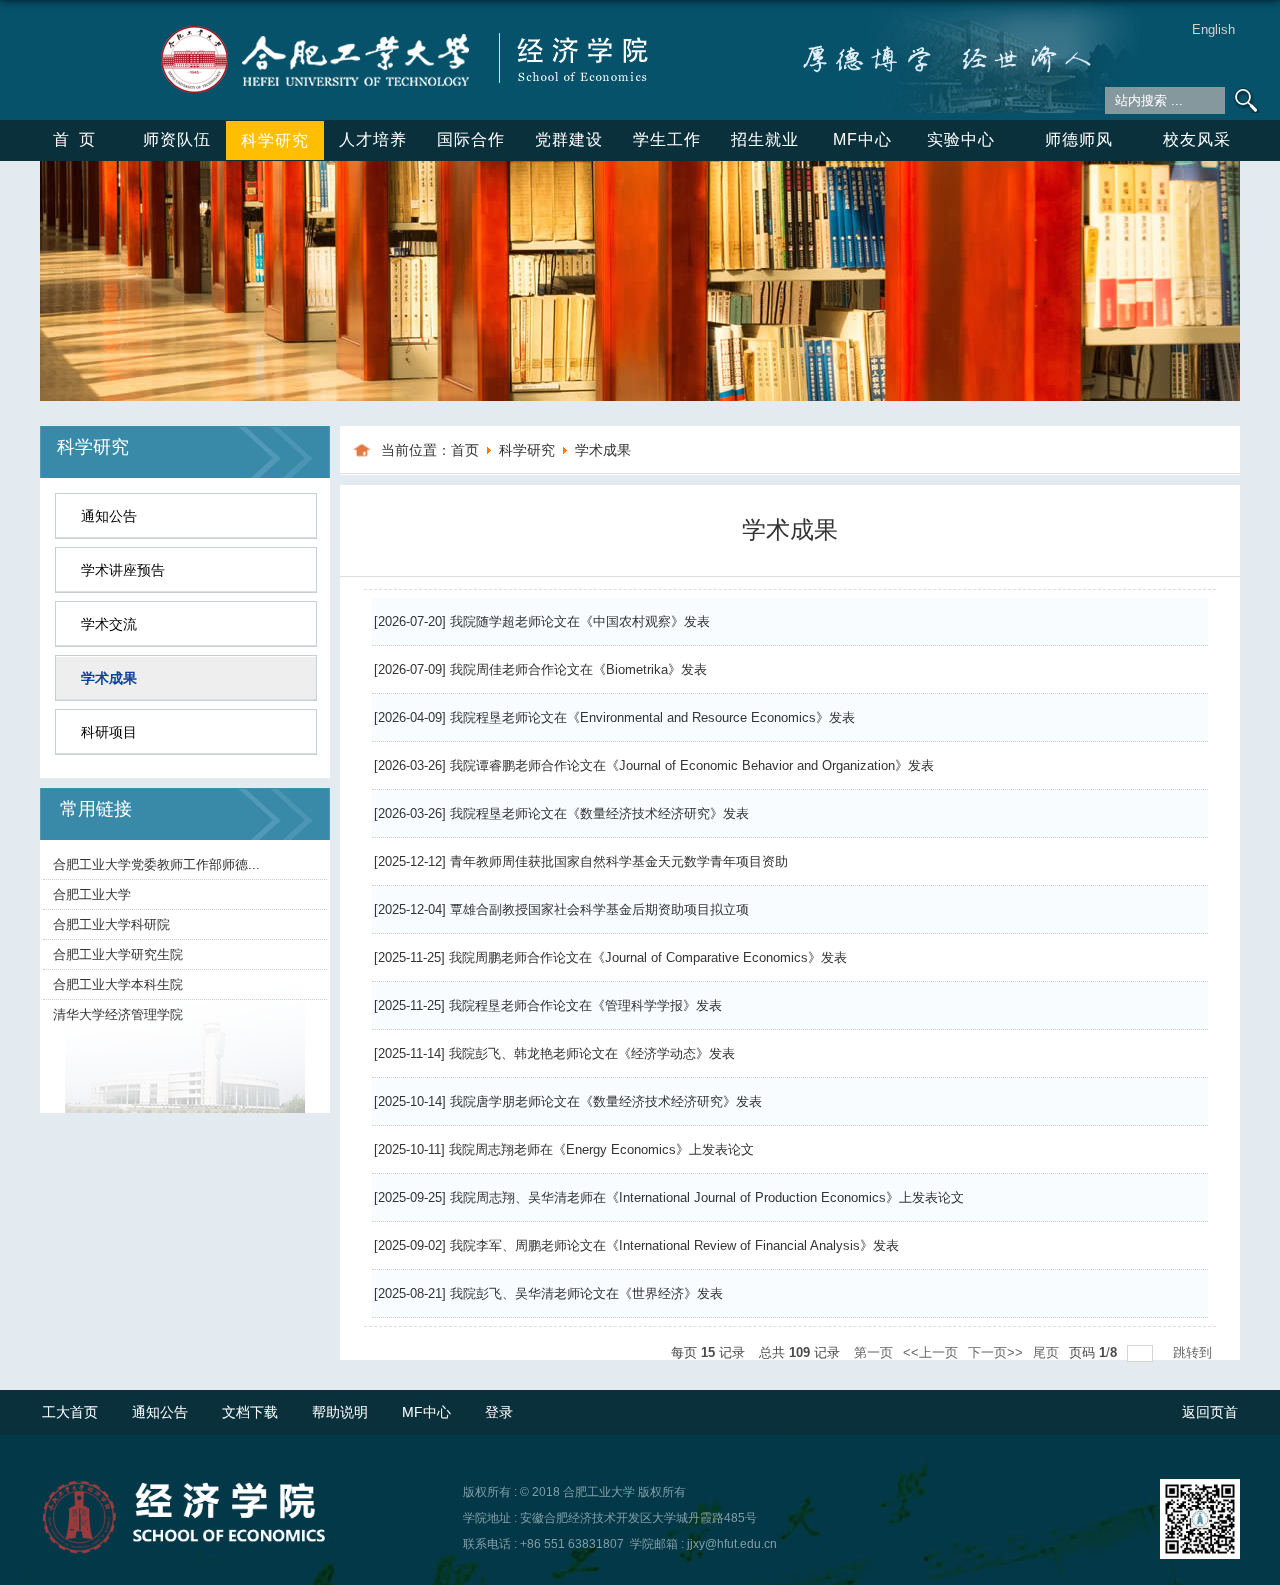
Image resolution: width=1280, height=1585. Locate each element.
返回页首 (1210, 1412)
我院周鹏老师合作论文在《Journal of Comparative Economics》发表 (648, 957)
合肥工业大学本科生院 (118, 984)
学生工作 (667, 139)
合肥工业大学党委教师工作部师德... (156, 864)
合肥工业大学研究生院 (118, 954)
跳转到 (1194, 1352)
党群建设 (569, 139)
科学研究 (275, 140)
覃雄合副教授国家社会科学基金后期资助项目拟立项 (599, 909)
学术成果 (603, 450)
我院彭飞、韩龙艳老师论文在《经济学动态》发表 (592, 1053)
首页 (79, 139)
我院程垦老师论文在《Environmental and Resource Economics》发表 (652, 717)
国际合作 (471, 139)
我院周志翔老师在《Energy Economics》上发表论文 (601, 1149)
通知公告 (160, 1412)
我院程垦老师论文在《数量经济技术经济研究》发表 (599, 813)
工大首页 (70, 1412)
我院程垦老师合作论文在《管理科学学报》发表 (585, 1005)
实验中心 (961, 139)
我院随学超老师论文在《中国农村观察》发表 (580, 621)
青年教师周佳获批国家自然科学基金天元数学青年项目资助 (619, 861)
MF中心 (862, 139)
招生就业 (765, 139)
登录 (499, 1412)
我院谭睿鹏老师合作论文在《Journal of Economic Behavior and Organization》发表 (692, 765)
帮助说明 (340, 1412)
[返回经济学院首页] (401, 28)
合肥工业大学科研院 (111, 924)
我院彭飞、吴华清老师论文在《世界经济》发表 (586, 1293)
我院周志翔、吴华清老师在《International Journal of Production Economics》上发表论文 (707, 1197)
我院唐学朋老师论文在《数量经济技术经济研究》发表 (606, 1101)
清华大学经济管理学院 (118, 1014)
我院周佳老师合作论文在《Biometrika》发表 (578, 669)
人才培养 (373, 139)
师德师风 (1079, 139)
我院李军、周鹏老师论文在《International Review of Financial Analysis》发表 (674, 1245)
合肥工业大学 (92, 894)
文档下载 (250, 1412)
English (1213, 29)
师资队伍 (177, 139)
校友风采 (1197, 139)
